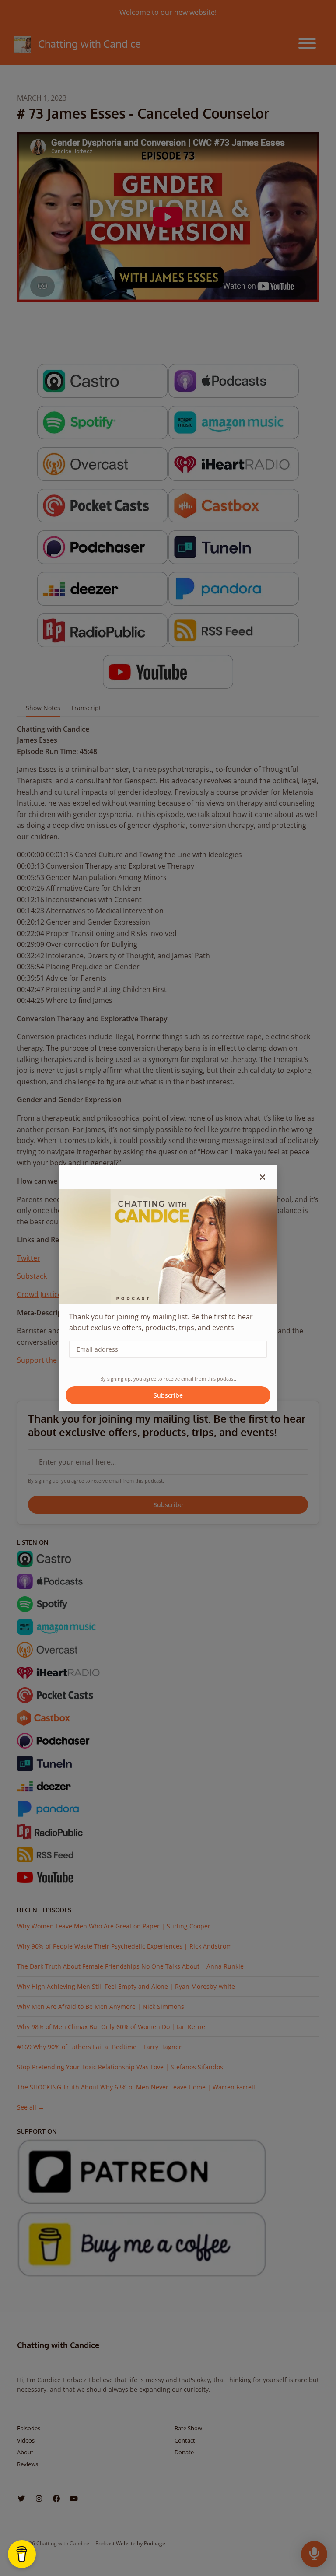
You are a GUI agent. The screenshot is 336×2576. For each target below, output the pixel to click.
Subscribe (168, 1395)
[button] (262, 1177)
